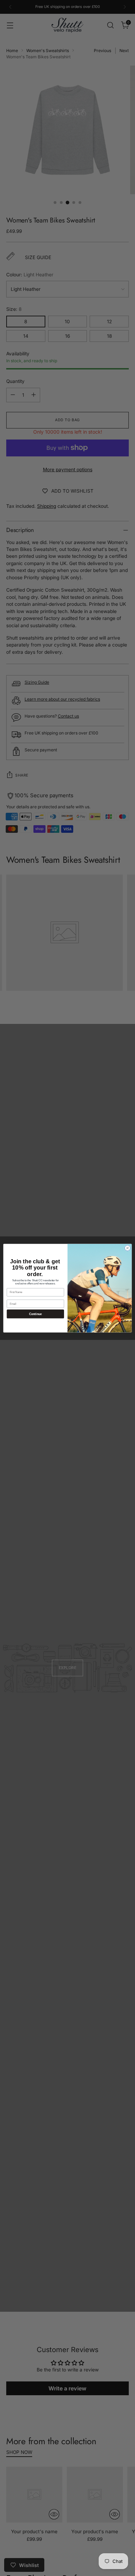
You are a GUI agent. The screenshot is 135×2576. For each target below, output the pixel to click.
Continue (35, 1314)
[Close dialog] (128, 1248)
